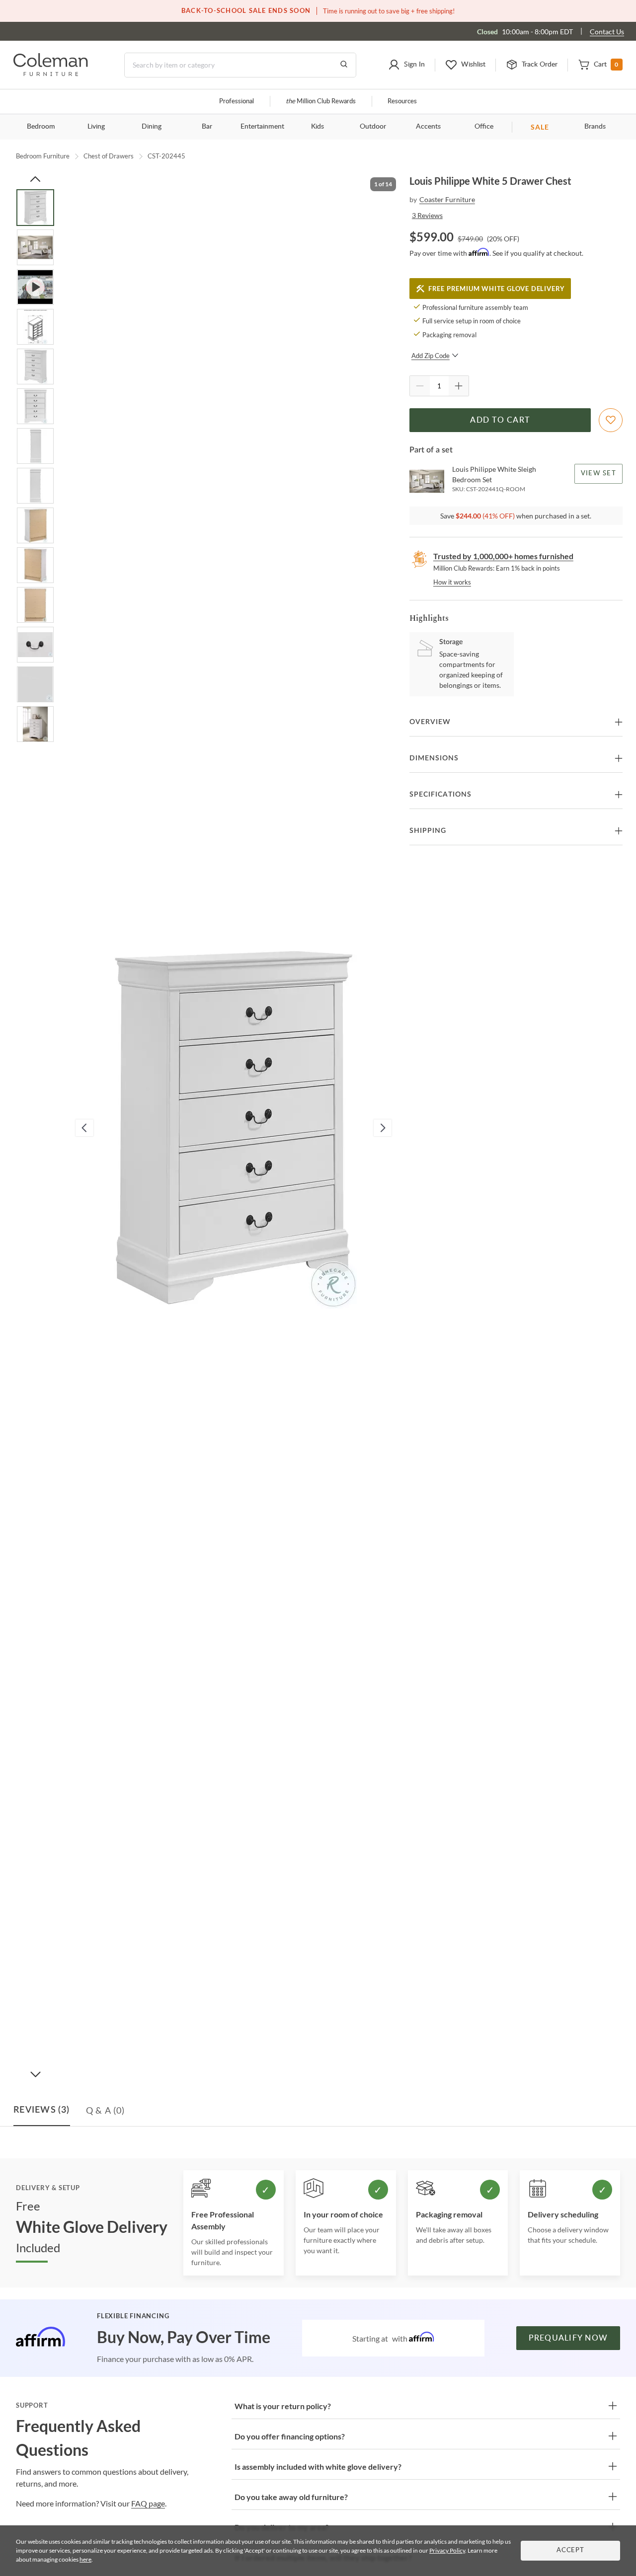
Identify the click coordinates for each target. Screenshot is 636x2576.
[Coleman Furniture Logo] (51, 73)
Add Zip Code (431, 356)
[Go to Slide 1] (35, 208)
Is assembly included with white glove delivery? (318, 2466)
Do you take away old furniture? (291, 2497)
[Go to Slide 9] (35, 525)
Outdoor (373, 127)
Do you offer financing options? (290, 2436)
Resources (402, 102)
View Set (598, 474)
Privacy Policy (447, 2550)
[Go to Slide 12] (35, 645)
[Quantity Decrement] (420, 386)
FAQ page (148, 2503)
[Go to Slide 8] (35, 486)
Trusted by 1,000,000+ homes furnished (503, 556)
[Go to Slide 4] (35, 327)
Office (484, 127)
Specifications (440, 795)
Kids (318, 127)
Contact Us (607, 32)
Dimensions (434, 758)
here (85, 2559)
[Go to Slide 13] (35, 684)
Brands (595, 127)
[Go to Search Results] (344, 65)
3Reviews (427, 215)
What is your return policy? (283, 2406)
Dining (152, 127)
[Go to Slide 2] (35, 247)
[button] (406, 65)
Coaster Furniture (447, 199)
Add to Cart (500, 420)
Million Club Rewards (321, 102)
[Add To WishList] (611, 420)
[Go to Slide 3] (35, 287)
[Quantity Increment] (459, 386)
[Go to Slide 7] (35, 446)
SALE (540, 127)
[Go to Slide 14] (35, 724)
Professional (237, 102)
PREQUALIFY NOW (568, 2338)
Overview (430, 722)
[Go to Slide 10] (35, 565)
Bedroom (41, 127)
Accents (428, 127)
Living (96, 127)
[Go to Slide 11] (35, 605)
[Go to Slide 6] (35, 406)
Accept (570, 2550)
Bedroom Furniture (43, 156)
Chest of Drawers (109, 156)
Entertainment (262, 127)
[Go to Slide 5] (35, 367)
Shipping (428, 831)
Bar (207, 127)
